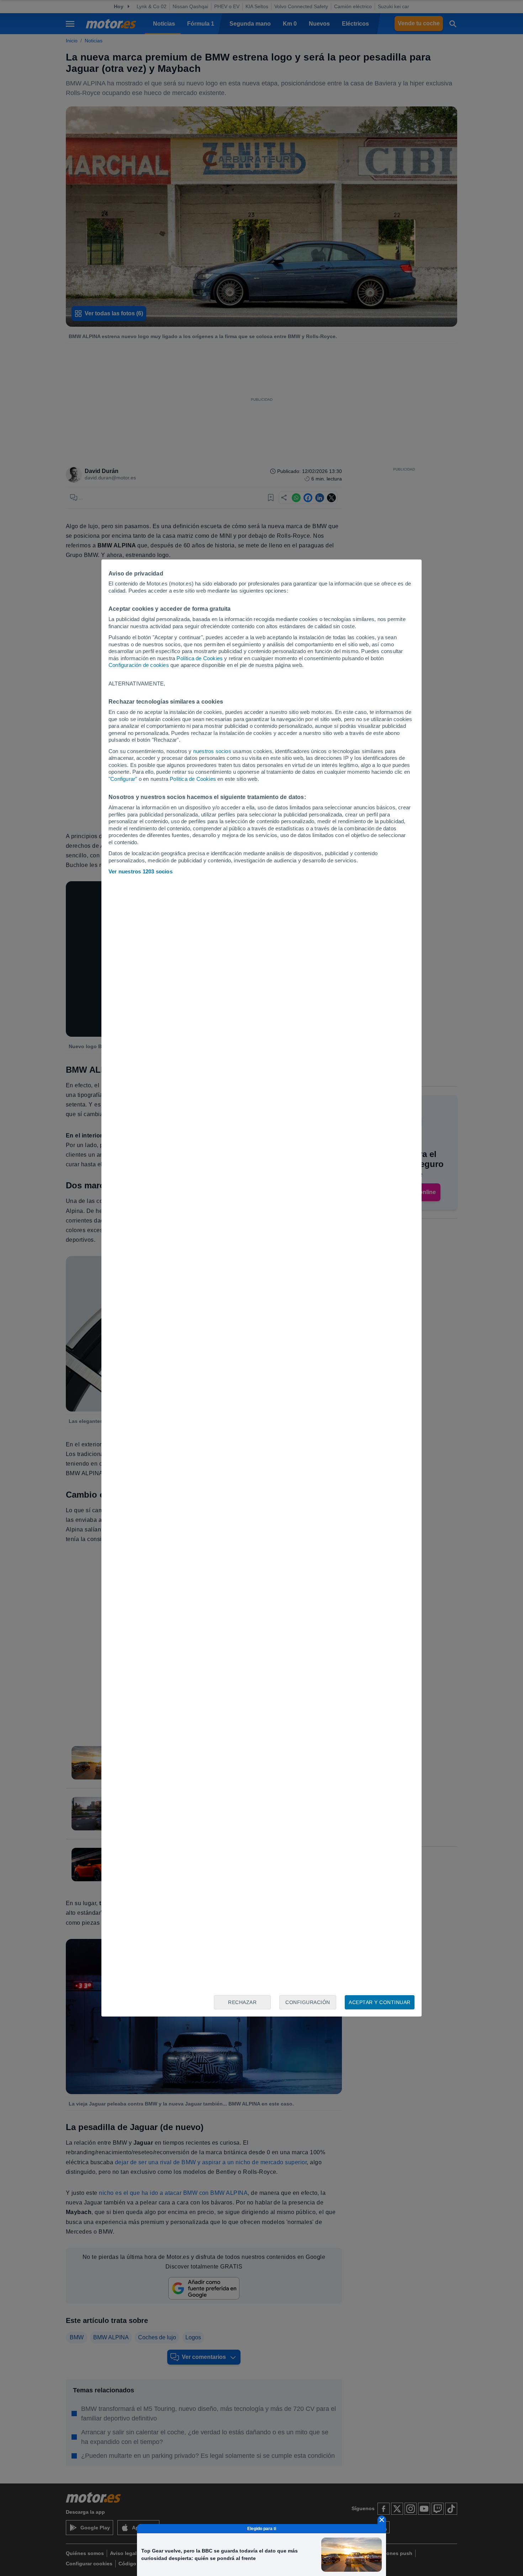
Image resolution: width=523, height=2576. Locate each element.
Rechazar (242, 2002)
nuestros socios (212, 751)
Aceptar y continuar (380, 2002)
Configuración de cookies (139, 665)
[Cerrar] (382, 2520)
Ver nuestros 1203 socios (141, 871)
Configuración (308, 2002)
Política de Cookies (200, 658)
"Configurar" (123, 779)
